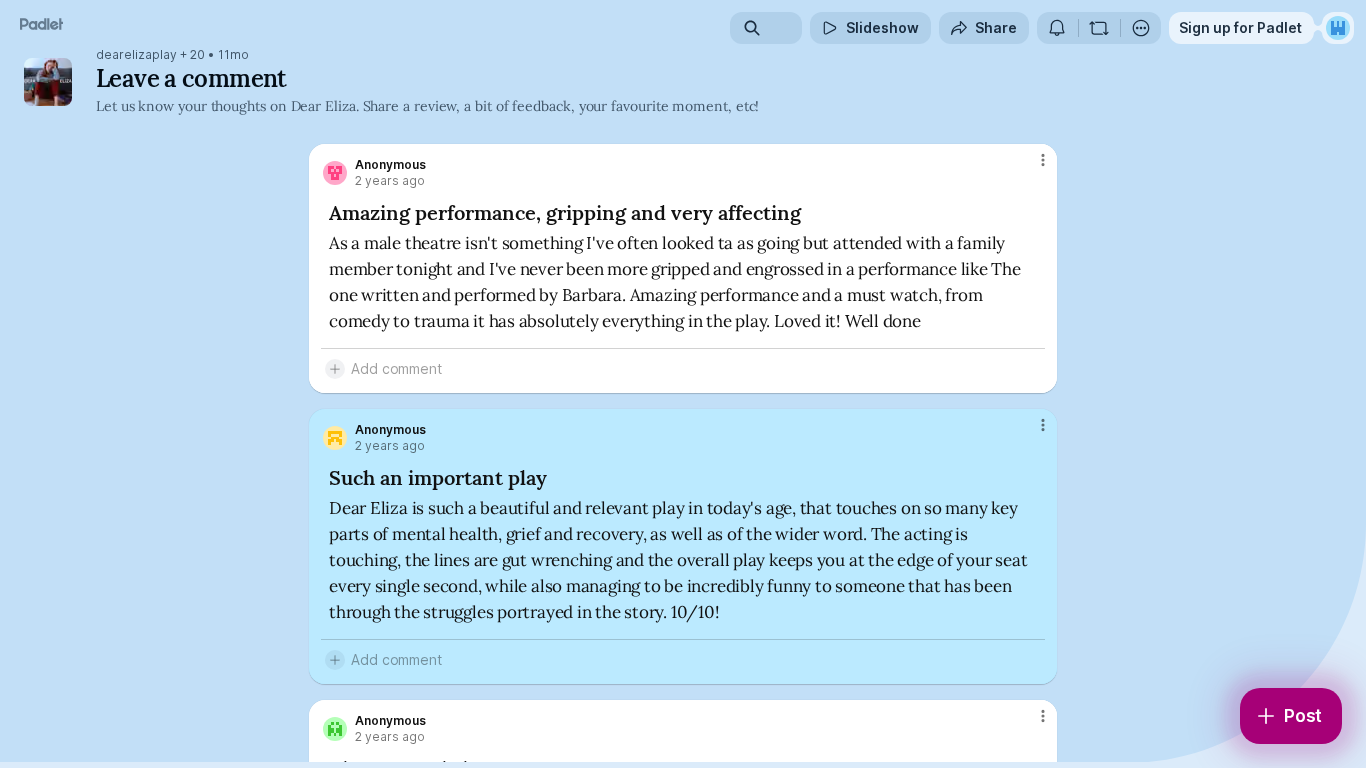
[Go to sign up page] (1338, 28)
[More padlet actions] (1141, 28)
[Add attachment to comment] (335, 369)
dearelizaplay (136, 55)
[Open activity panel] (1057, 28)
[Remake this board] (1099, 28)
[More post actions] (1042, 160)
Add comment (396, 368)
